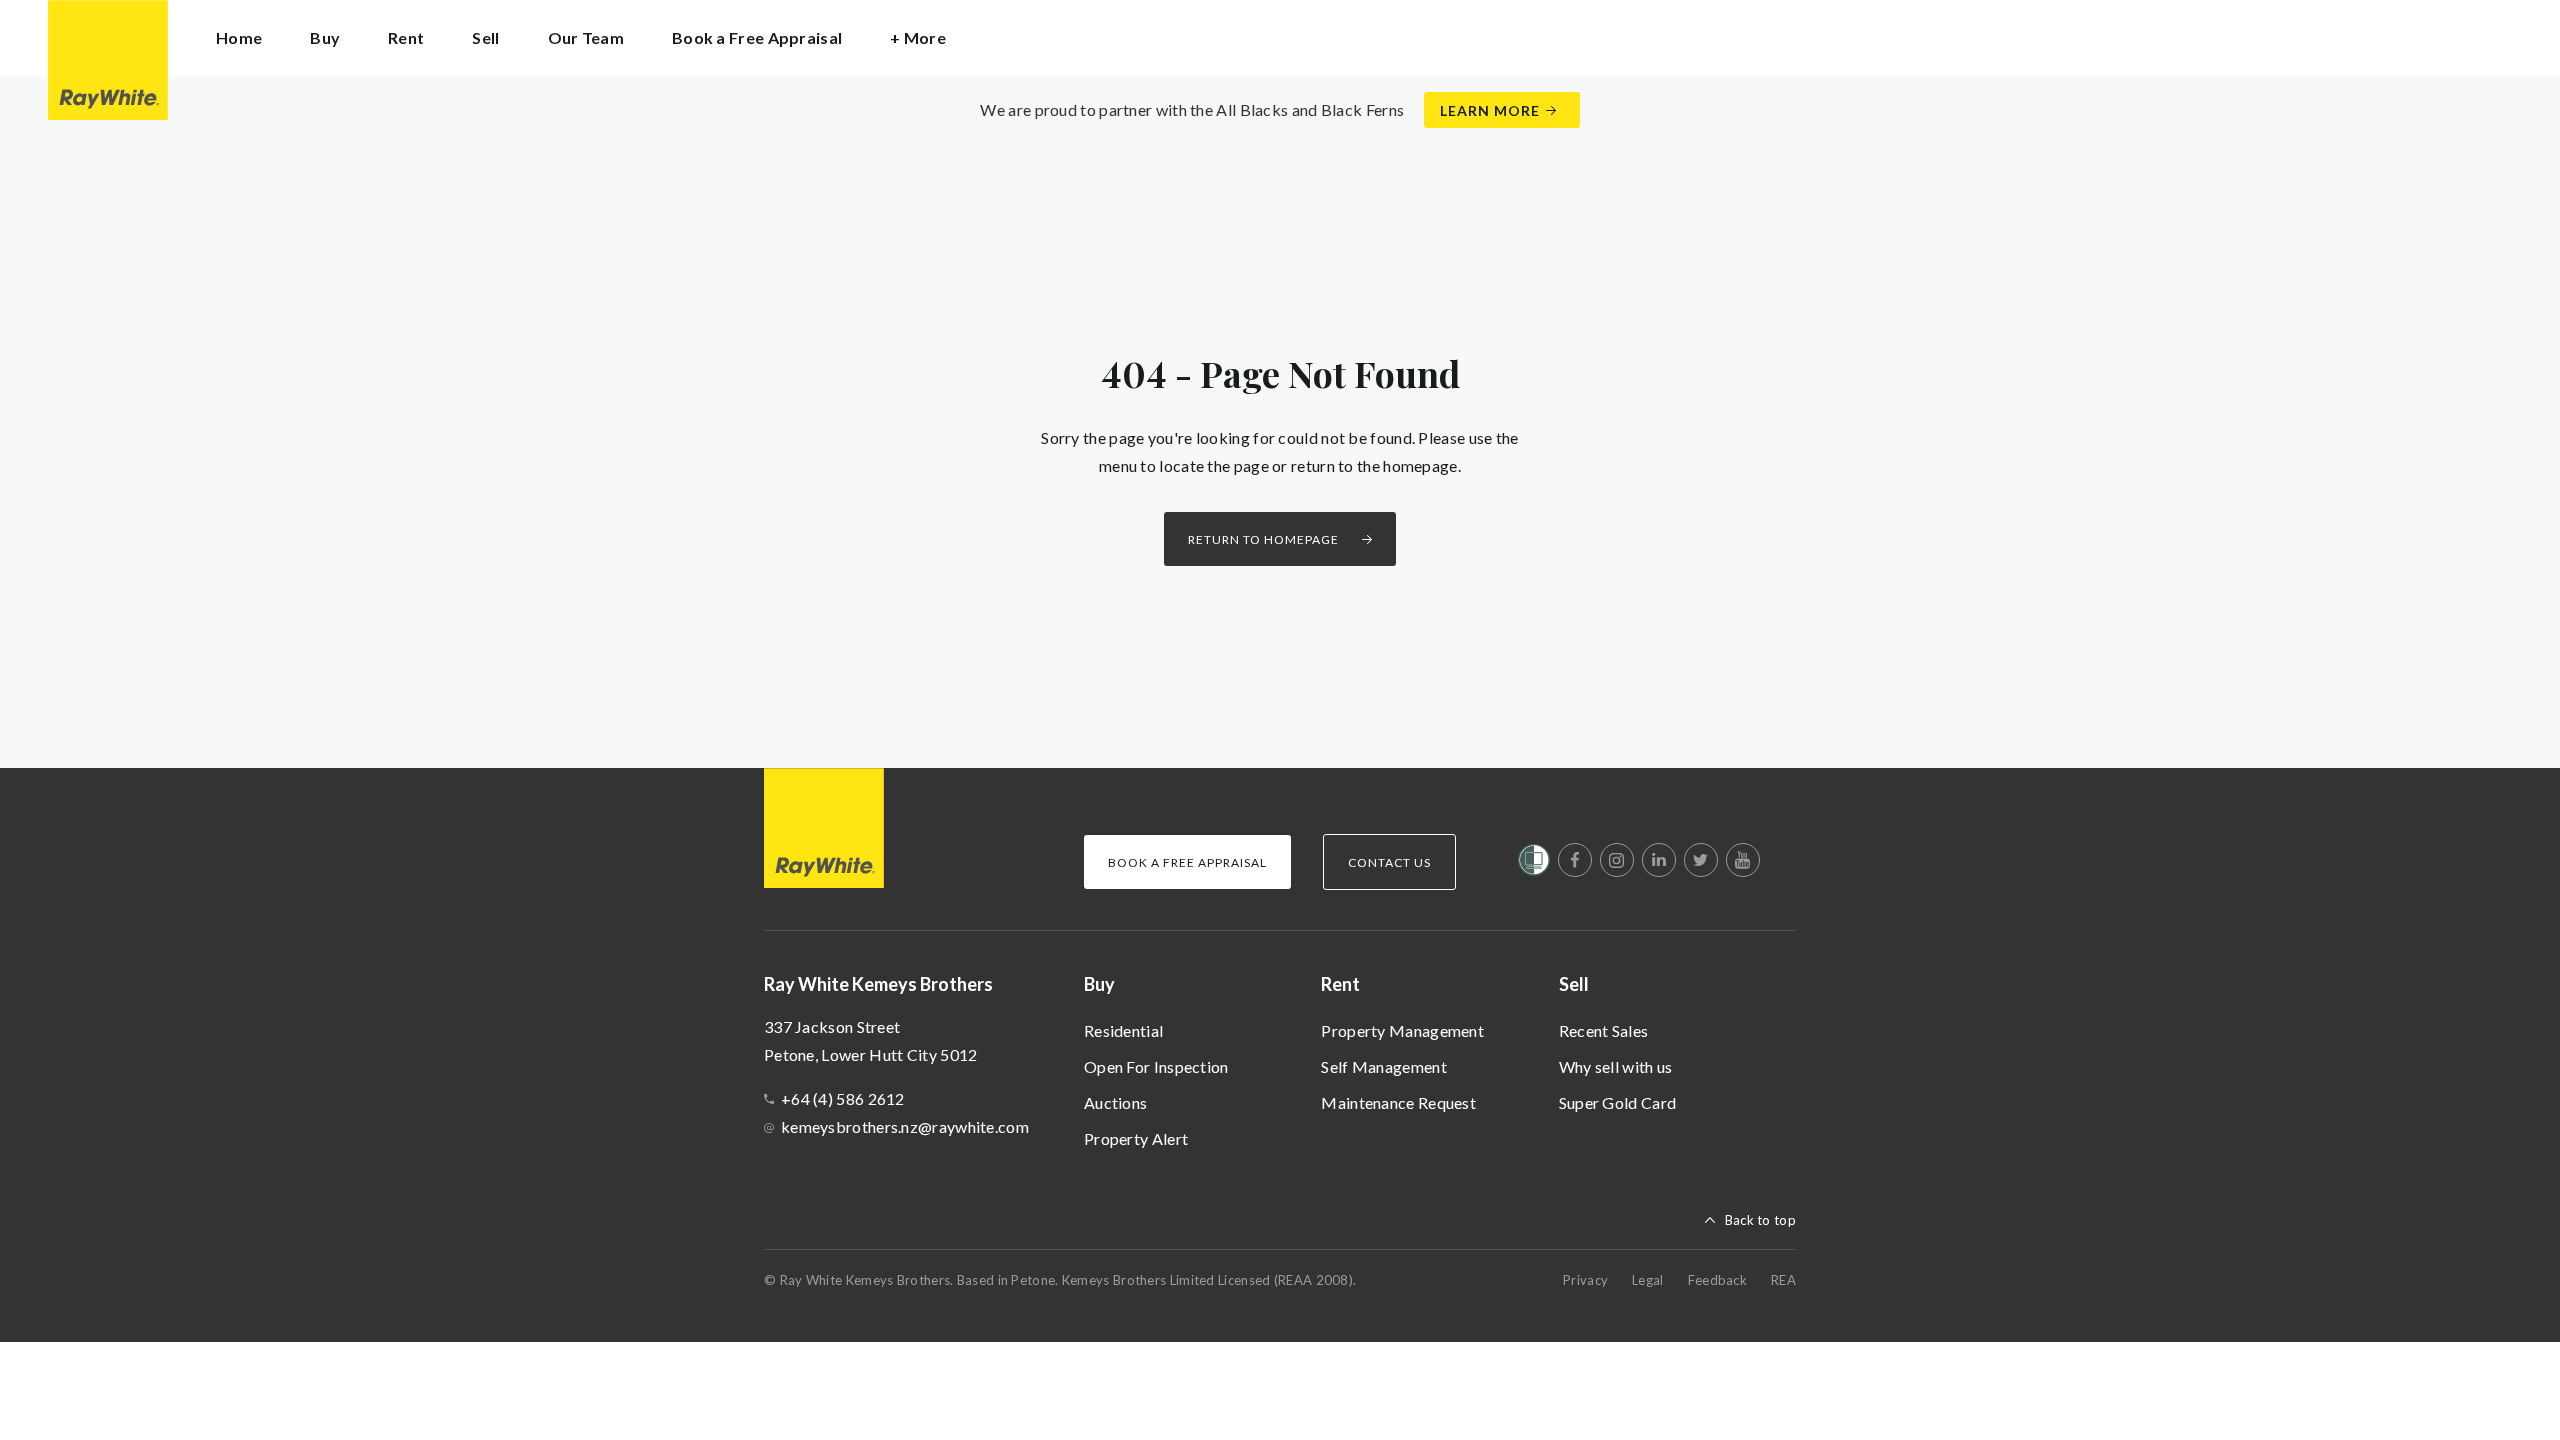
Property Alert (1136, 1138)
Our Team (586, 37)
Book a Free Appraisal (757, 37)
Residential (1123, 1030)
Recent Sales (1604, 1030)
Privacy (1585, 1280)
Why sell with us (1616, 1066)
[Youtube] (1743, 860)
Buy (1099, 984)
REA (1783, 1280)
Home (239, 37)
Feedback (1717, 1280)
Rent (1340, 984)
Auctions (1115, 1102)
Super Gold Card (1618, 1102)
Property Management (1402, 1030)
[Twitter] (1701, 860)
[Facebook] (1575, 860)
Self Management (1384, 1066)
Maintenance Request (1398, 1102)
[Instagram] (1617, 860)
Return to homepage (1263, 539)
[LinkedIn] (1659, 860)
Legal (1648, 1280)
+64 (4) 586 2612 (843, 1098)
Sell (1574, 984)
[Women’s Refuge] (1534, 864)
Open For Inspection (1156, 1066)
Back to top (1760, 1220)
